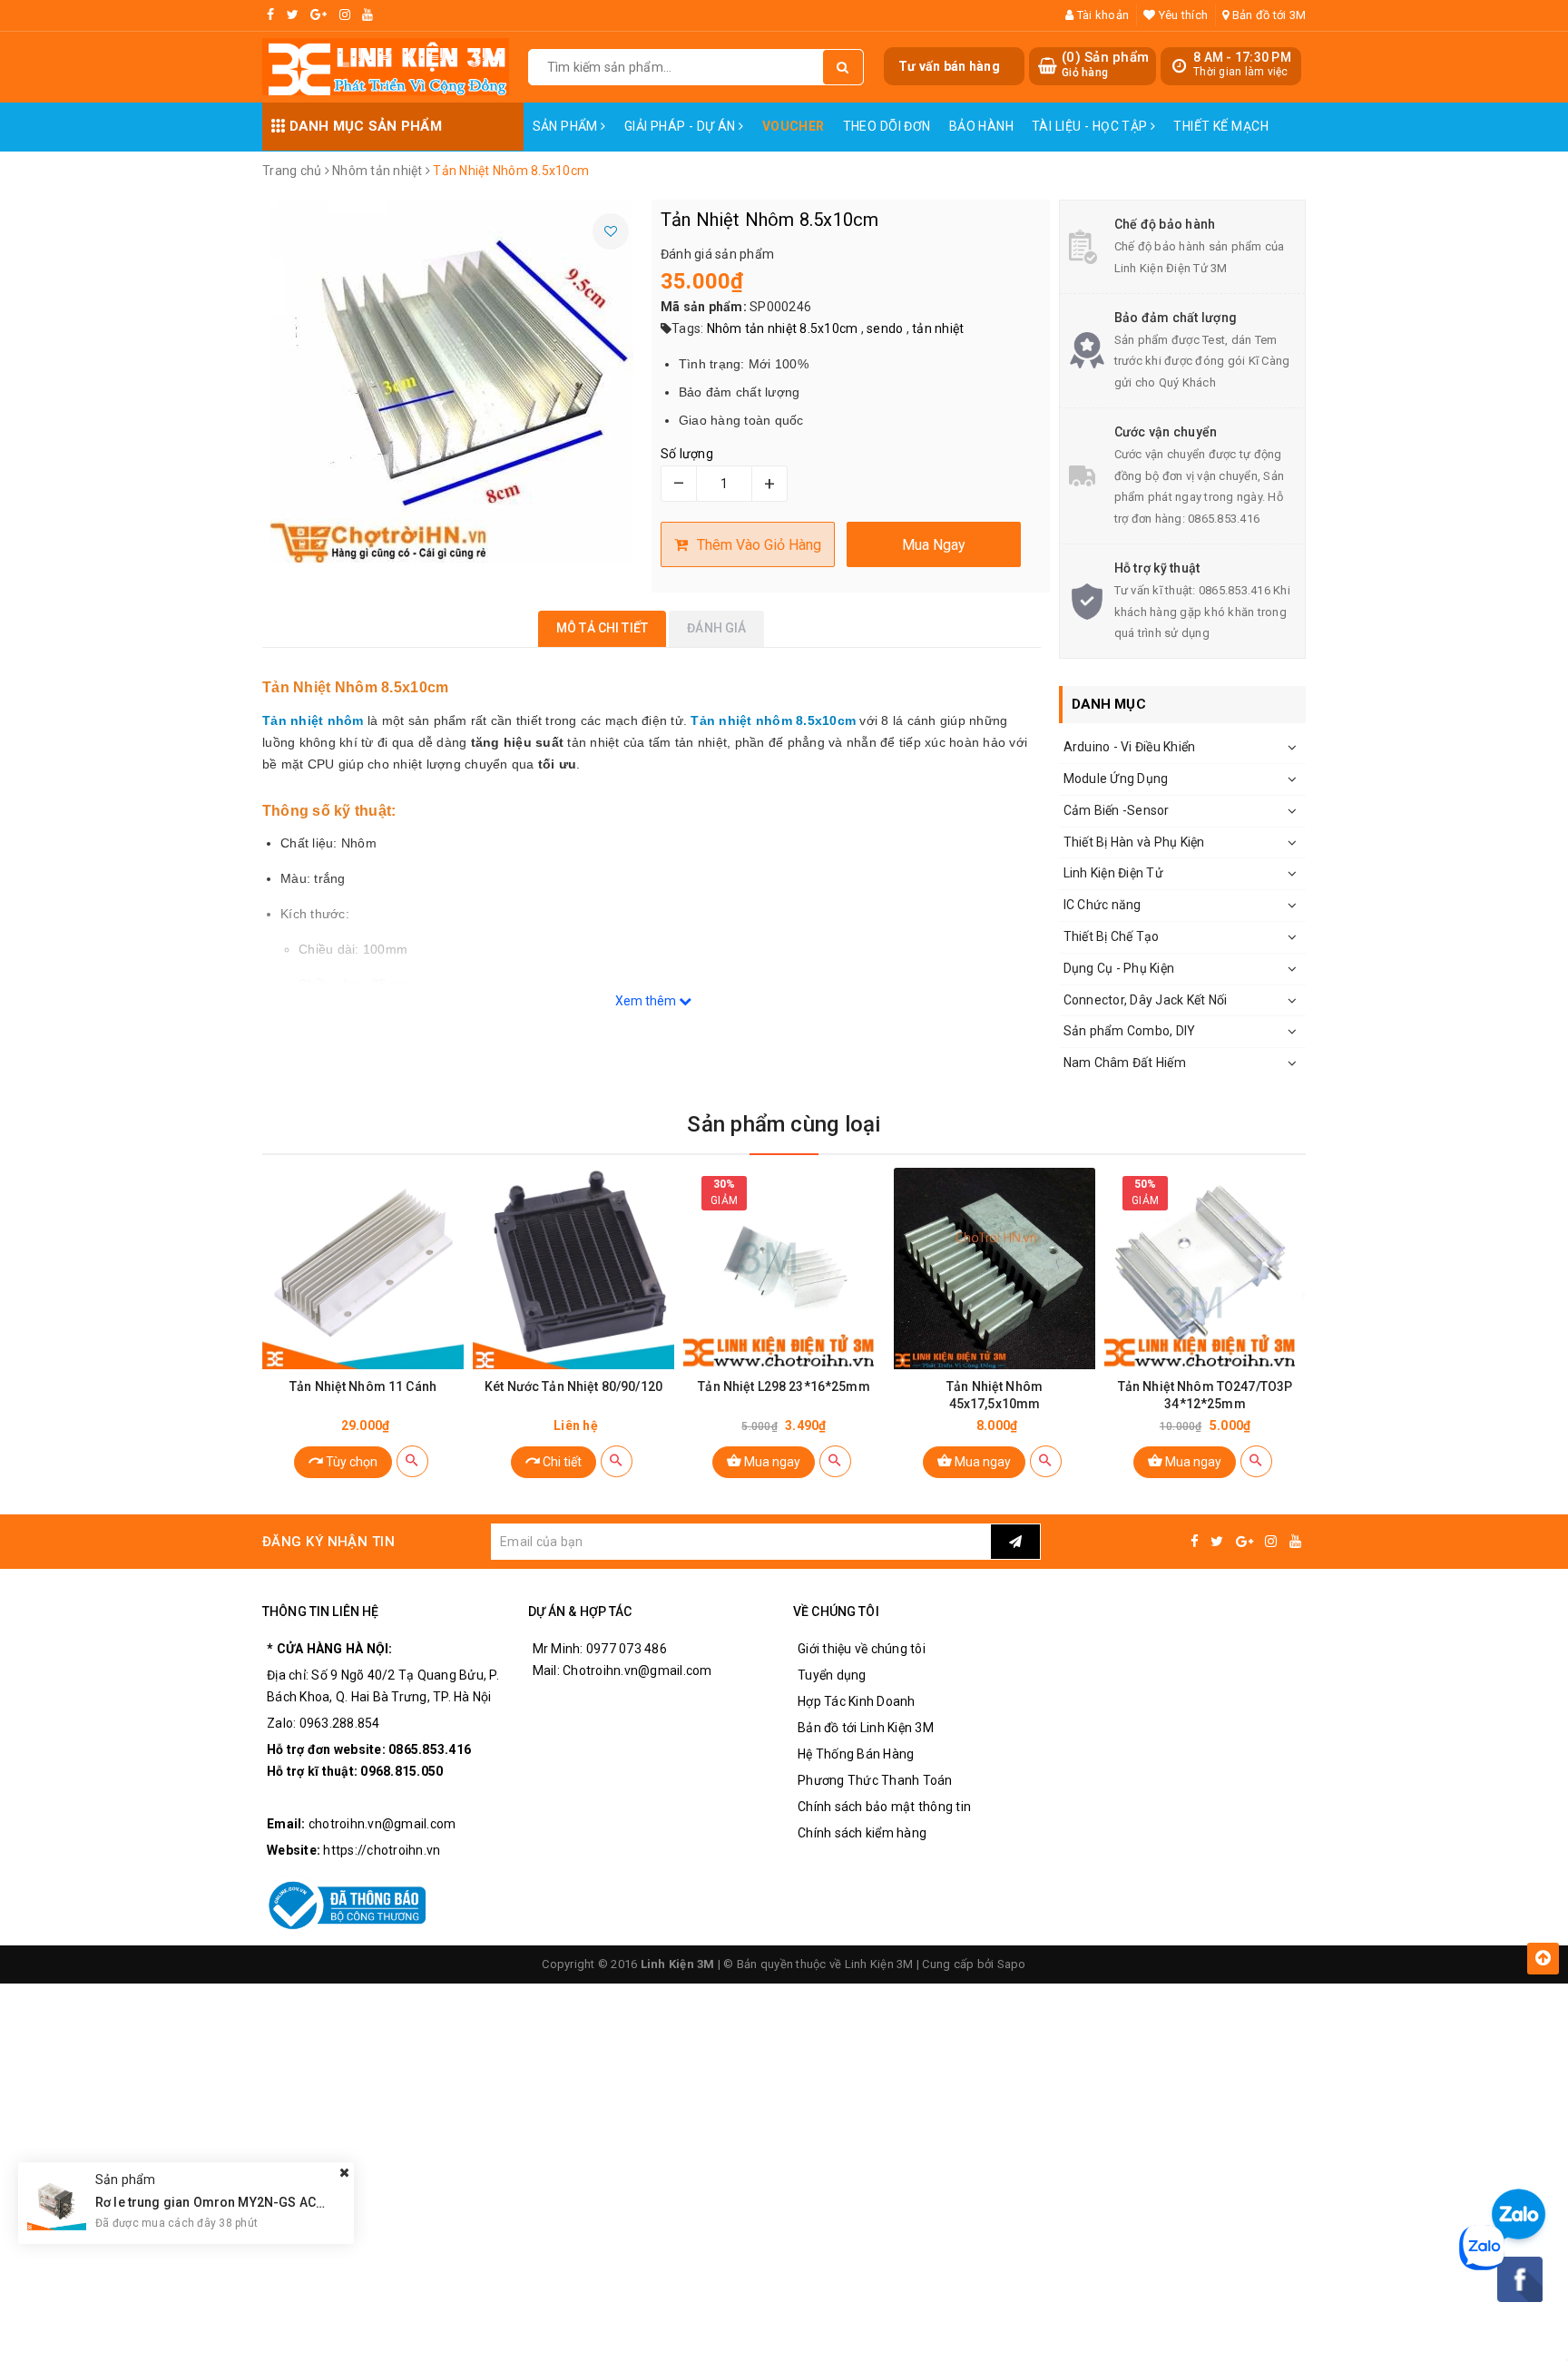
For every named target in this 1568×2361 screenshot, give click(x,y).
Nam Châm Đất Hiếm (1125, 1063)
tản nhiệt (938, 328)
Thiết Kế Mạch (1220, 126)
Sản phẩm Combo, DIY (1130, 1031)
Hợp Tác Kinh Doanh (857, 1701)
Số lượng (687, 454)
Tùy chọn (350, 1462)
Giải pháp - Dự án (682, 126)
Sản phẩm (567, 126)
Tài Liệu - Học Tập (1091, 126)
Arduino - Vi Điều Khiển (1130, 747)
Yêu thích (1182, 15)
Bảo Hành (981, 126)
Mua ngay (771, 1462)
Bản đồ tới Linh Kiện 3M (866, 1728)
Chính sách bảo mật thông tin (884, 1807)
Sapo (1012, 1964)
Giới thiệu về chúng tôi (862, 1649)
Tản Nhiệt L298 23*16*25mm (784, 1386)
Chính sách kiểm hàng (862, 1833)
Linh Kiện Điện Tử (1113, 873)
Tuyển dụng (832, 1675)
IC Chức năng (1102, 905)
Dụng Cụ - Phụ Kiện (1119, 968)
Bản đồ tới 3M (1268, 15)
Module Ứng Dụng (1116, 779)
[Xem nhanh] (412, 1461)
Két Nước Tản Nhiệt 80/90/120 (573, 1386)
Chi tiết (561, 1462)
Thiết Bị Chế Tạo (1112, 936)
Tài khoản (1102, 15)
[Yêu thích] (611, 231)
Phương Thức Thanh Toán (875, 1780)
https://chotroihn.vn (382, 1850)
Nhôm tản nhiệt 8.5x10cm (783, 328)
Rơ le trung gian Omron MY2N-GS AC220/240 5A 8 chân (261, 2202)
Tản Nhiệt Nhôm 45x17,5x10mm (995, 1395)
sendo (885, 328)
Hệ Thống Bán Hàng (856, 1754)
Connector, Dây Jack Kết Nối (1146, 1000)
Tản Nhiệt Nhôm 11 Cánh (363, 1386)
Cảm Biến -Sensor (1117, 810)
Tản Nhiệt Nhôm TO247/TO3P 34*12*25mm (1205, 1395)
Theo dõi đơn (887, 126)
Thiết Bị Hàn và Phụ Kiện (1134, 842)
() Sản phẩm (1105, 64)
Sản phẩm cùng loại (784, 1124)
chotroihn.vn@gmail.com (382, 1824)
